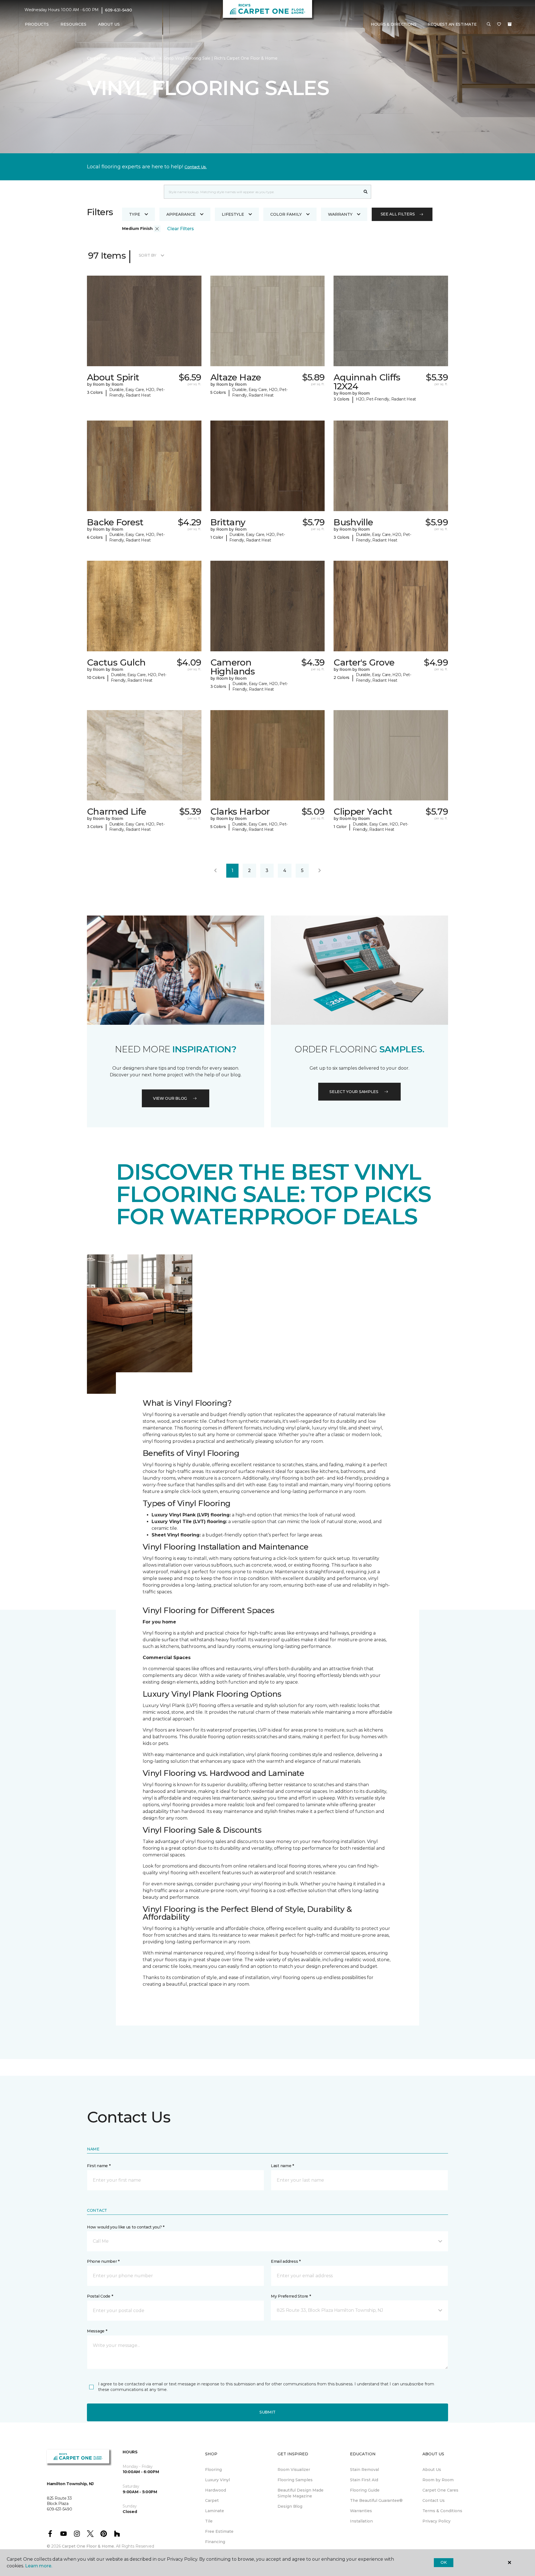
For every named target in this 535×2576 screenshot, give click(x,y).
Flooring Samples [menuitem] (295, 2480)
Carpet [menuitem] (212, 2500)
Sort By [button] (148, 255)
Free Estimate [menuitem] (219, 2531)
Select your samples (354, 1092)
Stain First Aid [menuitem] (364, 2480)
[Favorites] (499, 25)
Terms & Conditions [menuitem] (442, 2511)
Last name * (282, 2166)
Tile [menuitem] (209, 2521)
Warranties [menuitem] (361, 2511)
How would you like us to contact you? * (126, 2227)
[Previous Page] (215, 871)
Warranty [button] (340, 214)
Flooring (128, 58)
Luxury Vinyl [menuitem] (217, 2480)
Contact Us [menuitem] (434, 2500)
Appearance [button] (181, 214)
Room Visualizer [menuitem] (294, 2470)
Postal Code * (100, 2296)
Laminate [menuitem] (215, 2511)
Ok (443, 2562)
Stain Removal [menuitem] (364, 2470)
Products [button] (37, 24)
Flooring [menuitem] (213, 2470)
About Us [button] (109, 24)
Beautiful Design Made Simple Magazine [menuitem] (301, 2493)
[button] (489, 25)
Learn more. (39, 2566)
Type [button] (135, 214)
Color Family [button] (286, 214)
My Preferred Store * (291, 2296)
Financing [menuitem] (215, 2542)
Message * (97, 2331)
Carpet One (99, 58)
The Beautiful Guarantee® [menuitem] (376, 2500)
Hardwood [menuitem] (216, 2490)
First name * (99, 2166)
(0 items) (510, 24)
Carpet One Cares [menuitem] (440, 2490)
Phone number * (103, 2261)
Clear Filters (181, 229)
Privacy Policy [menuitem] (436, 2521)
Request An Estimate (452, 24)
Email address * (286, 2261)
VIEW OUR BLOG (170, 1098)
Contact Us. (196, 167)
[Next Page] (320, 871)
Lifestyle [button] (233, 214)
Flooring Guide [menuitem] (365, 2490)
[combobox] (262, 192)
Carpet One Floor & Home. (88, 2546)
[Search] (366, 192)
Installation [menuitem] (361, 2521)
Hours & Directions (394, 24)
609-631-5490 (119, 10)
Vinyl (150, 58)
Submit (267, 2412)
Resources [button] (73, 24)
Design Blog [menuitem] (290, 2506)
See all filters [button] (398, 214)
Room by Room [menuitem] (438, 2480)
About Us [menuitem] (432, 2470)
